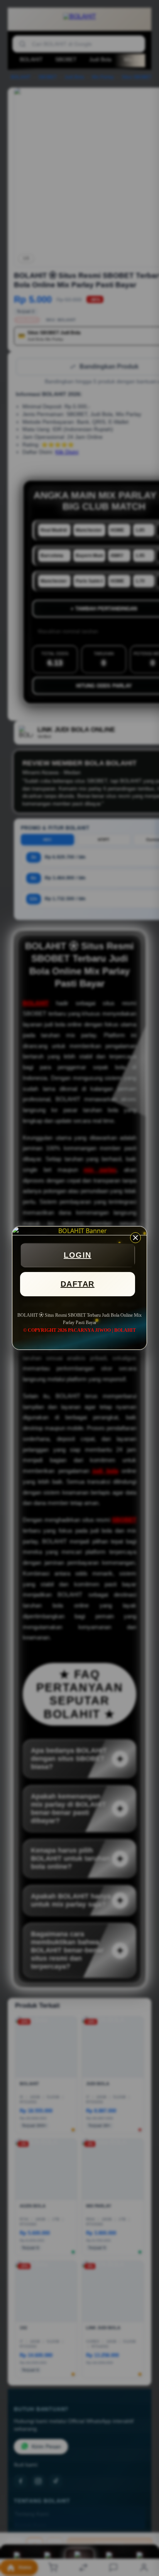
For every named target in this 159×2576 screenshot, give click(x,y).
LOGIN (78, 1255)
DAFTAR (78, 1284)
